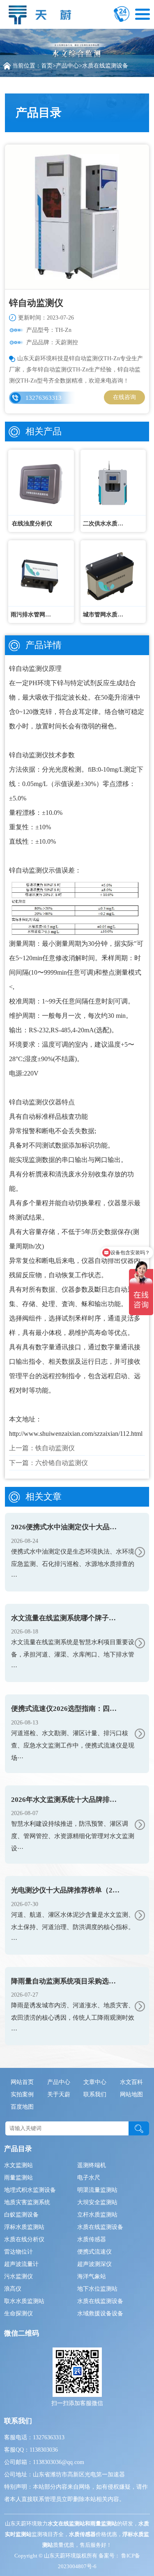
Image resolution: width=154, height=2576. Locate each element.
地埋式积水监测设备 (30, 2190)
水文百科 (131, 2082)
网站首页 (22, 2082)
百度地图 (22, 2107)
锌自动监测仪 (29, 668)
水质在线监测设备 (105, 66)
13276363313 (44, 398)
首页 (47, 66)
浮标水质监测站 (24, 2227)
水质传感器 (92, 2239)
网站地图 (131, 2094)
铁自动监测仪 (55, 1448)
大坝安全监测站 (97, 2202)
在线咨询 (124, 397)
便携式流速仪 (94, 2252)
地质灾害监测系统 (27, 2202)
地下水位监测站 (97, 2289)
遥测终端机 (92, 2165)
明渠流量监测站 (97, 2190)
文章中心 (95, 2082)
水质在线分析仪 (24, 2239)
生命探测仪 (18, 2313)
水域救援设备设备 (100, 2313)
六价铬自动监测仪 (62, 1463)
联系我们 (95, 2094)
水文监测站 (18, 2165)
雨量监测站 (18, 2178)
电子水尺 (89, 2178)
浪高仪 (13, 2289)
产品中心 (67, 66)
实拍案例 (22, 2094)
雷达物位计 (18, 2252)
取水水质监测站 (24, 2301)
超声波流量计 (21, 2264)
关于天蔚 (59, 2094)
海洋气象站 (92, 2276)
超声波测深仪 (94, 2264)
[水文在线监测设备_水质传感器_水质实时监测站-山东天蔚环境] (42, 13)
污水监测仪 (18, 2276)
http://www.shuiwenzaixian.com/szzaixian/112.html (76, 1434)
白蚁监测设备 (21, 2215)
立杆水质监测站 (97, 2215)
